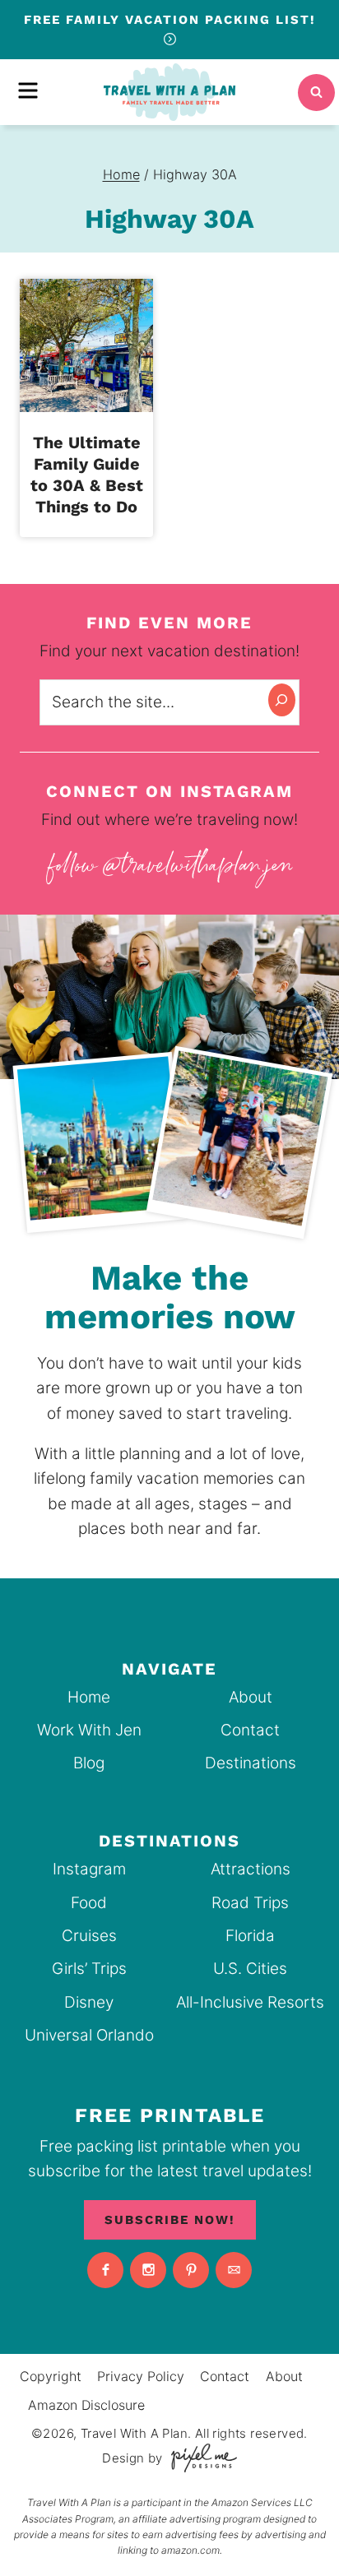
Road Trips (250, 1903)
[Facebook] (105, 2270)
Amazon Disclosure (86, 2405)
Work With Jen (89, 1730)
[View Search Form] (316, 93)
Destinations (251, 1763)
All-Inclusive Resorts (250, 2002)
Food (89, 1903)
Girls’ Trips (89, 1969)
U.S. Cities (250, 1969)
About (251, 1697)
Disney (89, 2002)
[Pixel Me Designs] (200, 2458)
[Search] (282, 700)
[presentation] (86, 345)
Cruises (89, 1936)
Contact (250, 1730)
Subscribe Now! (170, 2220)
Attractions (251, 1869)
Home (89, 1697)
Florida (250, 1936)
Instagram (89, 1869)
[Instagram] (148, 2270)
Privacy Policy (141, 2376)
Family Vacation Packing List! (170, 20)
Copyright (51, 2376)
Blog (89, 1763)
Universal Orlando (89, 2035)
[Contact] (234, 2270)
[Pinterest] (191, 2270)
